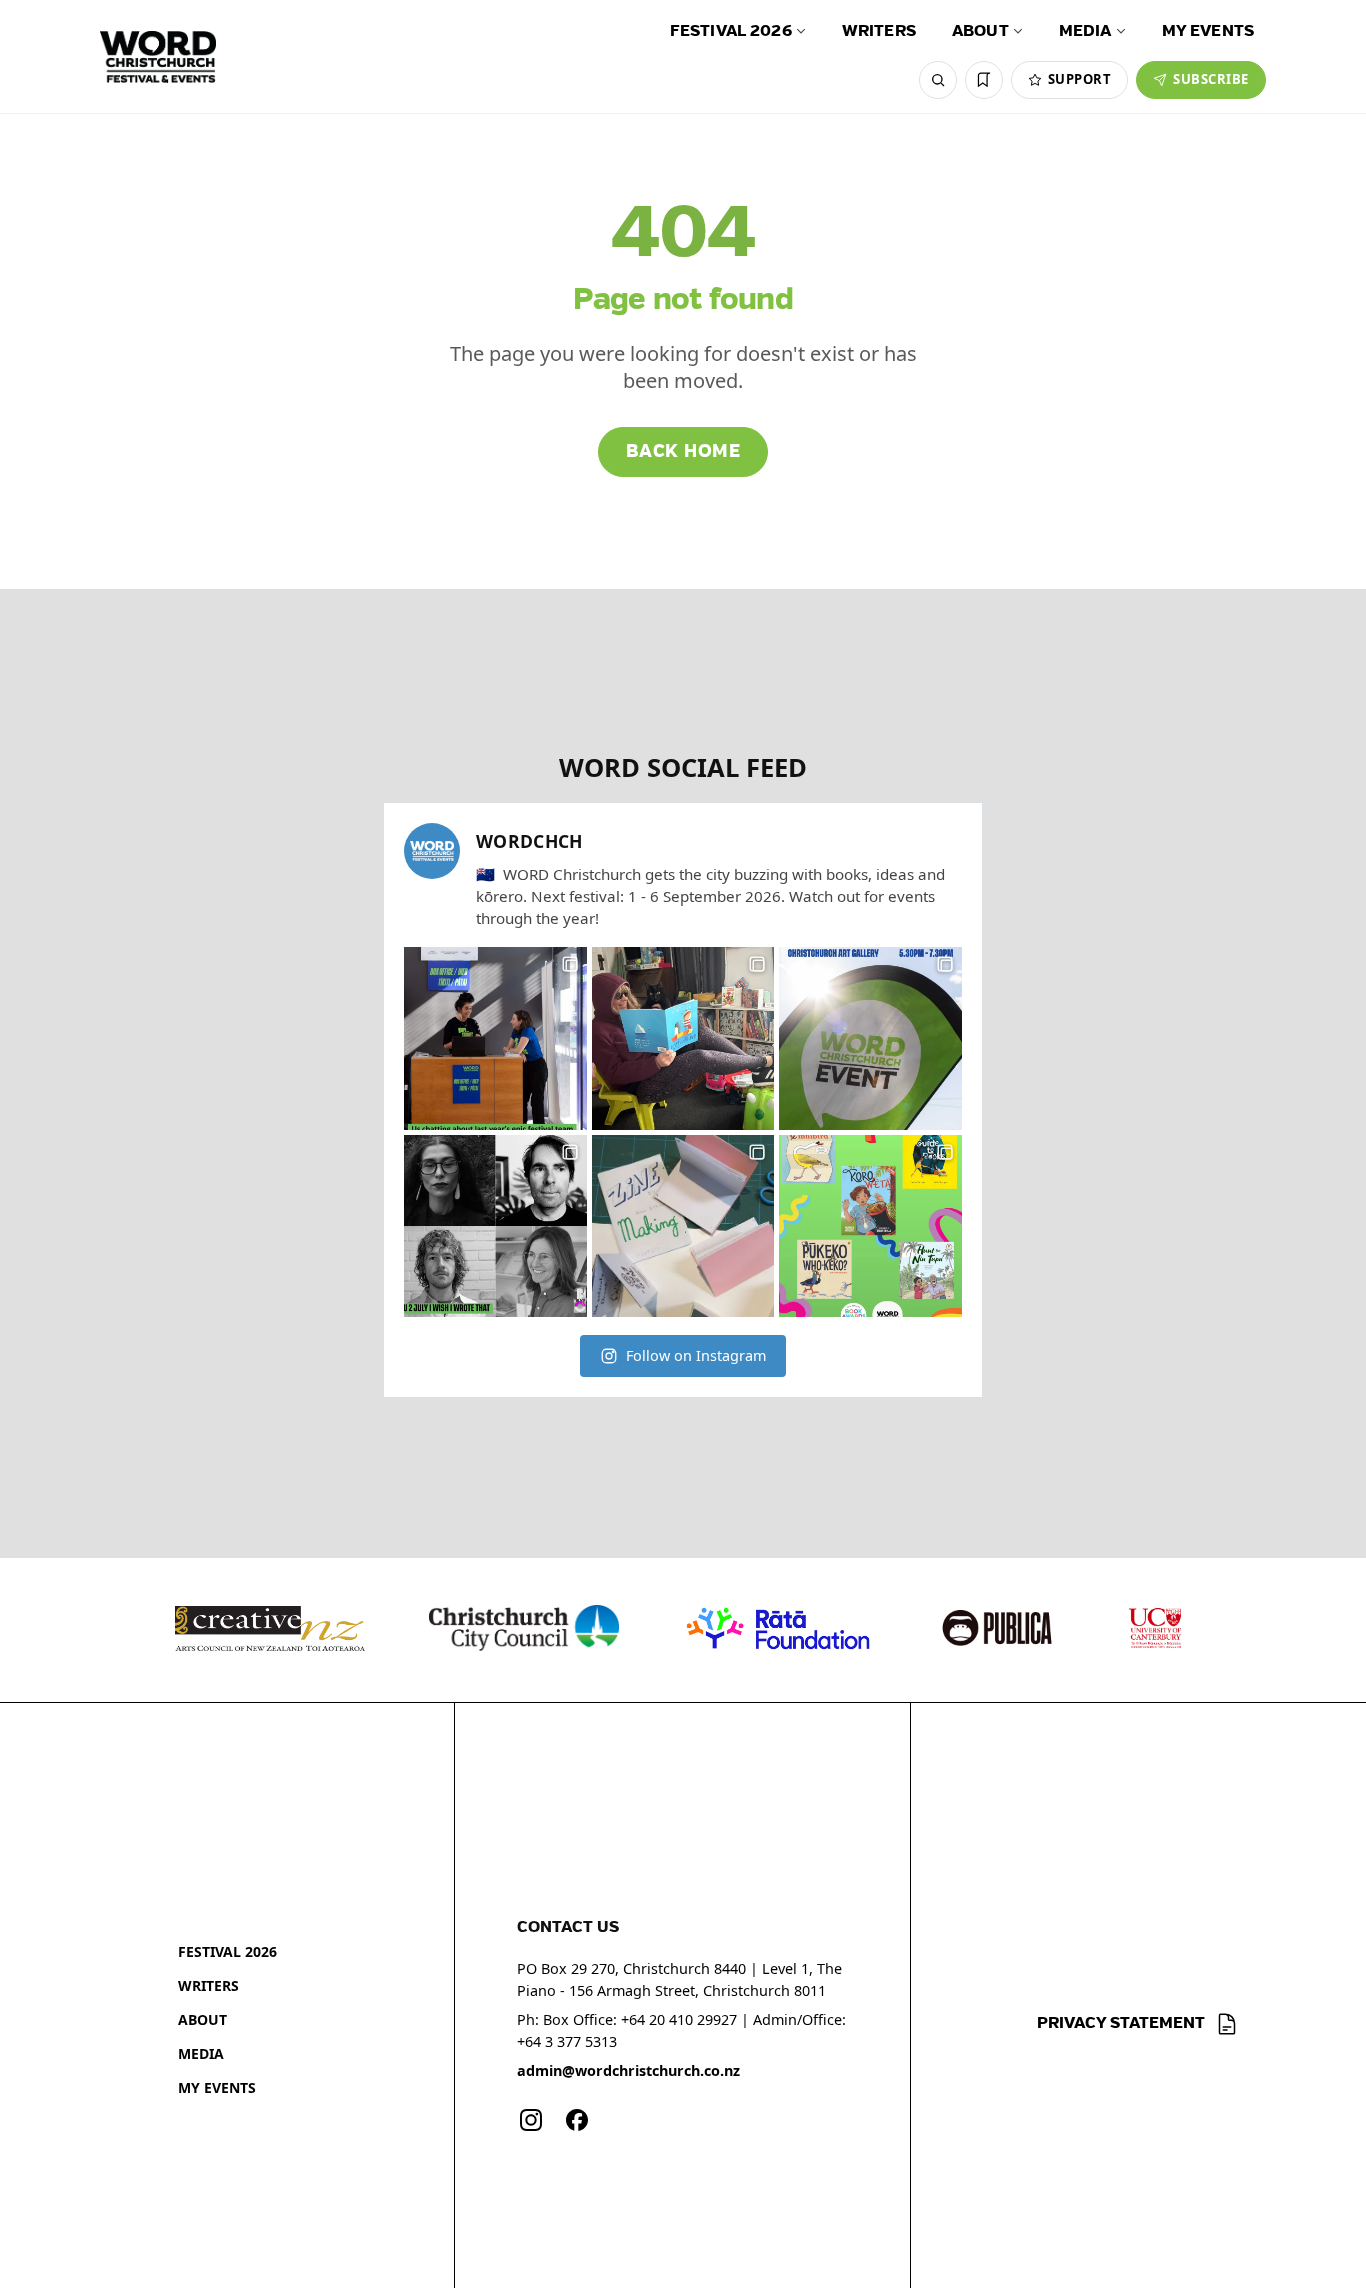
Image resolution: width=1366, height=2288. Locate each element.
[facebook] (577, 2120)
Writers (879, 31)
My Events (1208, 31)
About (980, 31)
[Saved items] (984, 80)
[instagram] (531, 2120)
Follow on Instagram (696, 1355)
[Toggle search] (938, 80)
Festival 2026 (731, 31)
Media (1085, 31)
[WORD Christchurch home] (158, 57)
